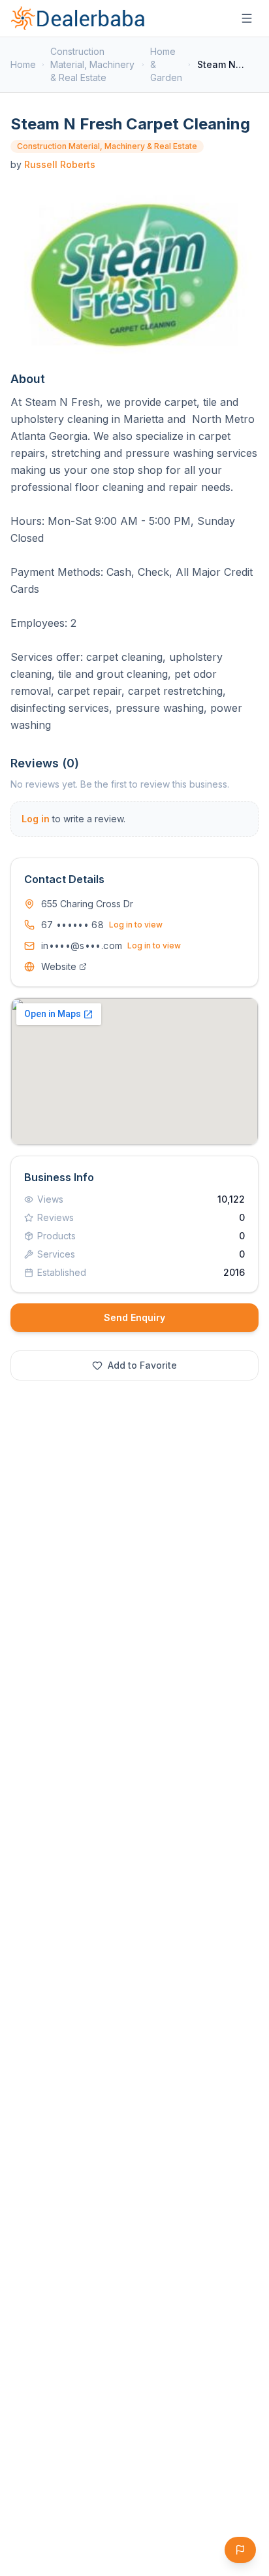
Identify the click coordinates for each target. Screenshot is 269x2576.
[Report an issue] (240, 2550)
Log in (36, 819)
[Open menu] (247, 18)
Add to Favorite (142, 1365)
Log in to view (136, 925)
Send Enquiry (134, 1317)
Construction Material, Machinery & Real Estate (92, 64)
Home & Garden (166, 64)
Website (59, 966)
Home (23, 64)
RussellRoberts (60, 164)
